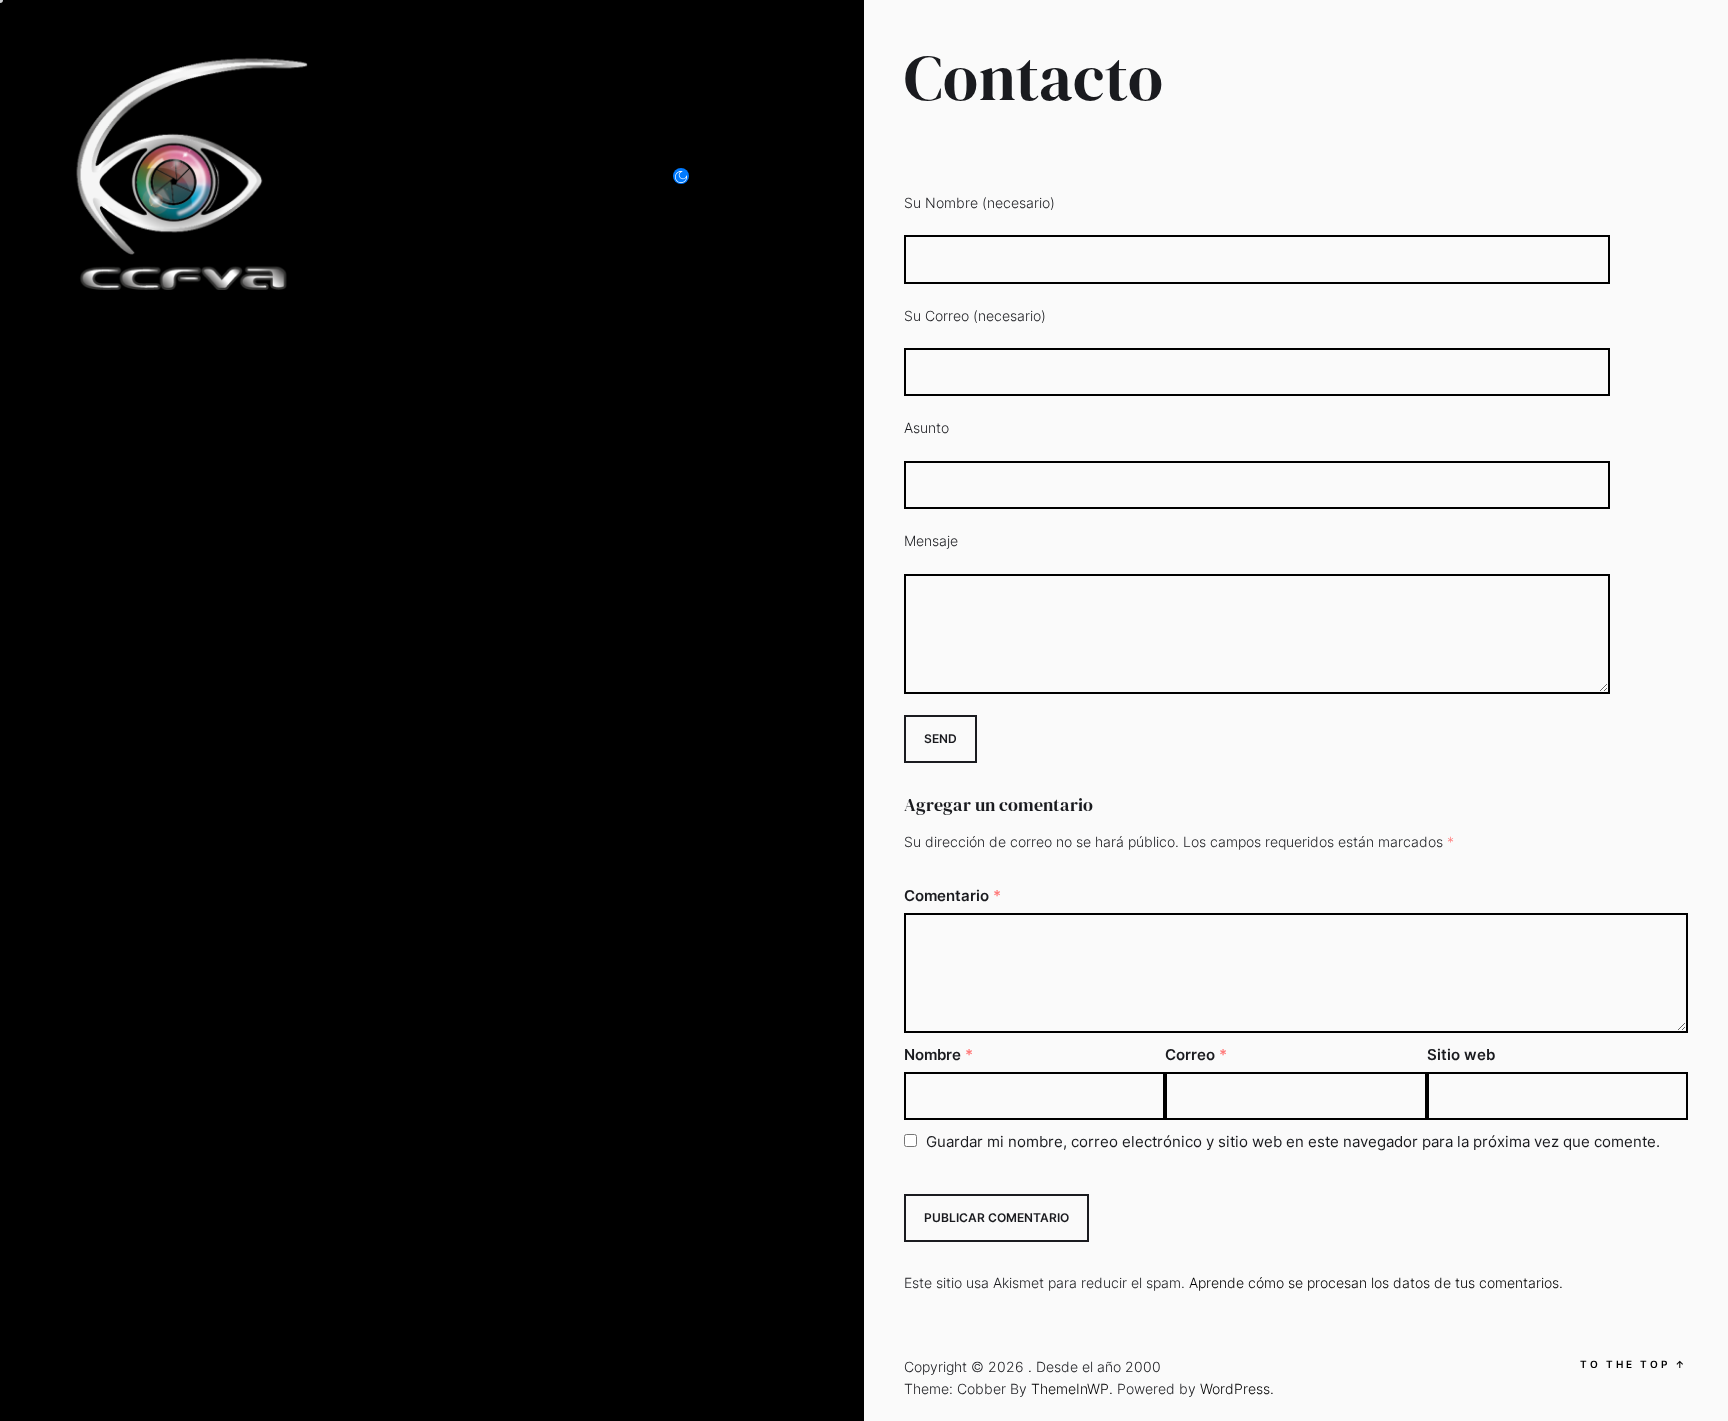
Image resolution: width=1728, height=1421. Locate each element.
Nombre (938, 1054)
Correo (1196, 1054)
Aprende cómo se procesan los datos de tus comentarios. (1376, 1282)
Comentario (952, 895)
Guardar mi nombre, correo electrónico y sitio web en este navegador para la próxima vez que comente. (1293, 1141)
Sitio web (1461, 1054)
